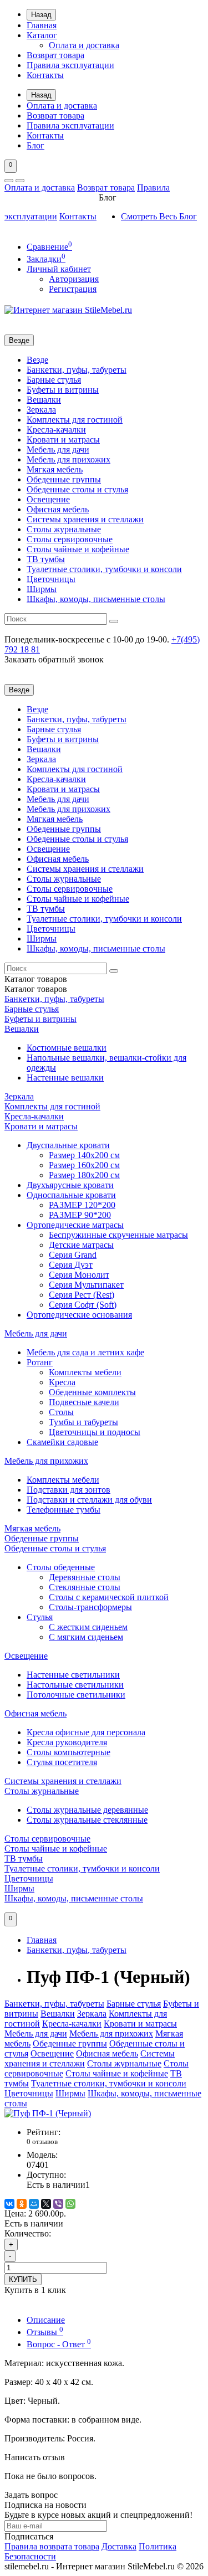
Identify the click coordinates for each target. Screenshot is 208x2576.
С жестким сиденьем (88, 1627)
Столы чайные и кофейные (78, 549)
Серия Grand (73, 1255)
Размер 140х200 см (84, 1155)
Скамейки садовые (62, 1442)
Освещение (48, 499)
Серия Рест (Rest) (82, 1295)
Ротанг (40, 1362)
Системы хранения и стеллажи (85, 519)
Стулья (40, 1617)
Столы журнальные (64, 529)
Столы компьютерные (69, 1752)
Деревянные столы (85, 1577)
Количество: (28, 2233)
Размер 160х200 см (84, 1165)
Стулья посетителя (62, 1762)
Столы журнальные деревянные (87, 1810)
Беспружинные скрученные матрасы (118, 1235)
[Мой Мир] (34, 2204)
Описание (46, 2320)
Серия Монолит (79, 1275)
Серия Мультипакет (86, 1285)
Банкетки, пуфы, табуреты (77, 370)
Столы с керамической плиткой (109, 1597)
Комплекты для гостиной (75, 420)
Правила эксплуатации (70, 65)
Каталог (42, 35)
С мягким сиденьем (86, 1637)
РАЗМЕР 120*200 (82, 1205)
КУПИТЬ (23, 2279)
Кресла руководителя (67, 1742)
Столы (61, 1412)
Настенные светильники (73, 1675)
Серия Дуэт (71, 1265)
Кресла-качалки (56, 430)
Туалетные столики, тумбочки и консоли (104, 569)
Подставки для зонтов (69, 1490)
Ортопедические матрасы (75, 1225)
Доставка (119, 2546)
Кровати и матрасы (63, 439)
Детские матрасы (81, 1245)
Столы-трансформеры (90, 1607)
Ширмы (42, 589)
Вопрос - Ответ (59, 2344)
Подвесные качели (84, 1402)
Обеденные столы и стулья (77, 489)
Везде (37, 360)
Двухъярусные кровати (70, 1185)
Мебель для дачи (58, 449)
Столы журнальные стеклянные (87, 1820)
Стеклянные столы (85, 1587)
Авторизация (74, 279)
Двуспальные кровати (68, 1145)
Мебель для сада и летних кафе (85, 1352)
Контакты (45, 75)
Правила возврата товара (52, 2546)
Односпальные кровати (71, 1195)
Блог (35, 145)
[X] (46, 2204)
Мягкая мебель (55, 469)
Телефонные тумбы (64, 1510)
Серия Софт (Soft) (83, 1305)
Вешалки (44, 400)
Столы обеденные (61, 1567)
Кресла (62, 1382)
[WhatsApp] (70, 2204)
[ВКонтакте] (9, 2204)
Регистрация (73, 289)
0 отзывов (42, 2141)
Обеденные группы (64, 479)
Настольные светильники (75, 1685)
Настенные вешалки (65, 1078)
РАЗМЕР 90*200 (80, 1215)
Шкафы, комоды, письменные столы (96, 599)
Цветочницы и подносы (95, 1432)
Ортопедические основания (79, 1315)
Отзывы (45, 2332)
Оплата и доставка (84, 45)
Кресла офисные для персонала (86, 1732)
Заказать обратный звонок (54, 659)
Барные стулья (54, 380)
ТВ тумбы (46, 559)
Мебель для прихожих (69, 459)
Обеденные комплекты (92, 1392)
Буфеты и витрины (63, 390)
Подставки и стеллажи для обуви (89, 1500)
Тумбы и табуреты (83, 1422)
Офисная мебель (58, 509)
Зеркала (41, 410)
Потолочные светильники (76, 1695)
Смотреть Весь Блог (159, 216)
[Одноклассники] (22, 2204)
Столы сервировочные (70, 539)
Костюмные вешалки (67, 1048)
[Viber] (58, 2204)
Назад (41, 15)
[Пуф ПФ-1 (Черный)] (48, 2113)
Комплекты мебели (85, 1372)
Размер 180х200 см (84, 1175)
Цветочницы (51, 579)
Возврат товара (55, 55)
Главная (42, 25)
